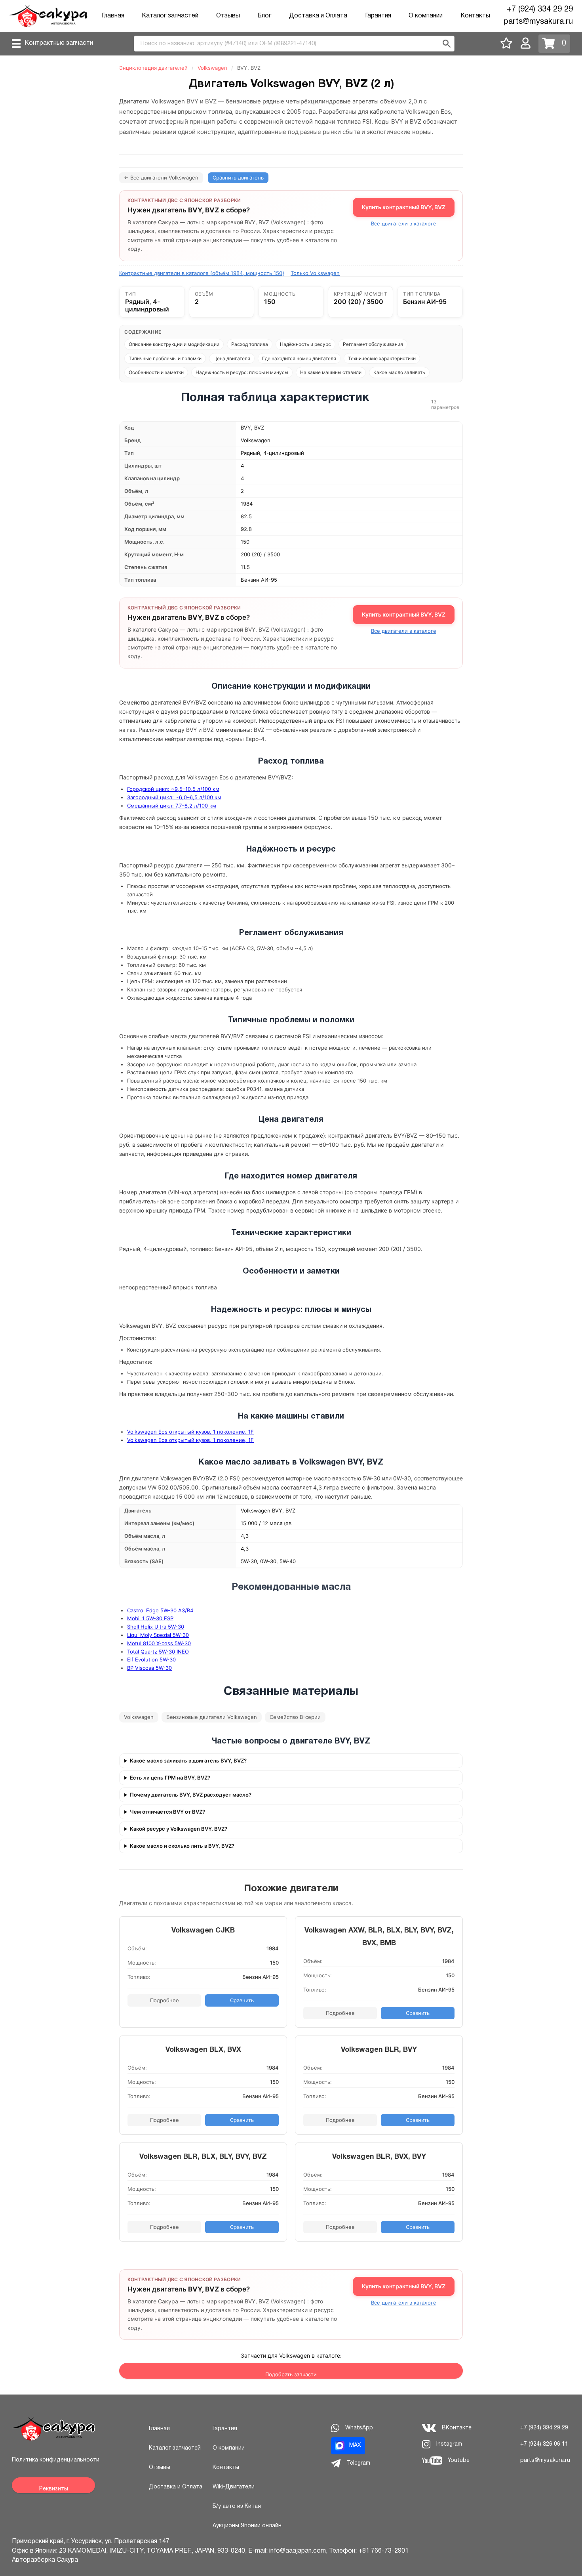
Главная (113, 16)
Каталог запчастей (170, 16)
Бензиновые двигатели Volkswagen (212, 1717)
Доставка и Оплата (318, 16)
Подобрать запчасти (291, 2374)
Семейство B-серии (295, 1717)
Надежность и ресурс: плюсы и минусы (242, 372)
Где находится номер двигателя (299, 358)
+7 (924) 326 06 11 (544, 2444)
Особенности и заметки (156, 372)
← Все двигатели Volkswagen (161, 178)
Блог (264, 16)
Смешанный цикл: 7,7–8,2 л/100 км (172, 806)
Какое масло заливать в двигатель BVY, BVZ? (188, 1761)
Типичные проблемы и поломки (165, 358)
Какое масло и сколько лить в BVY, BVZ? (182, 1846)
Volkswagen (212, 68)
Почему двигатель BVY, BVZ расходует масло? (191, 1795)
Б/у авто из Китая (237, 2506)
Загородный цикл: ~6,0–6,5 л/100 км (174, 797)
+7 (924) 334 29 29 (540, 10)
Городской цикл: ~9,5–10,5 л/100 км (173, 789)
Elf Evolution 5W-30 (151, 1659)
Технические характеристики (382, 358)
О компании (426, 16)
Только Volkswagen (315, 273)
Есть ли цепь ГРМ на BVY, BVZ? (170, 1778)
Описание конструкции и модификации (174, 344)
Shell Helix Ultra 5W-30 (156, 1627)
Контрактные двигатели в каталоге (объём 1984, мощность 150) (202, 273)
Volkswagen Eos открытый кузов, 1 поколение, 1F (190, 1432)
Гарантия (378, 16)
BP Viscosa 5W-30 (149, 1668)
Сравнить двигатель (238, 178)
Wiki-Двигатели (234, 2487)
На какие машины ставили (331, 372)
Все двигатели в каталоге (404, 224)
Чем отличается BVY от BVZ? (167, 1812)
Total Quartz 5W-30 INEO (158, 1652)
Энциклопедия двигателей (153, 68)
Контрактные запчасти (59, 43)
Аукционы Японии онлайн (247, 2526)
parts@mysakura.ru (538, 22)
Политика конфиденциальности (56, 2460)
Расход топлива (250, 344)
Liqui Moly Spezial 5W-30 (158, 1635)
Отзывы (228, 16)
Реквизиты (54, 2489)
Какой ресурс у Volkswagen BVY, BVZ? (179, 1829)
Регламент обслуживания (373, 344)
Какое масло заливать (399, 372)
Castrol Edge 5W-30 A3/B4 (160, 1610)
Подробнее (165, 2000)
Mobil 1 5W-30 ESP (150, 1618)
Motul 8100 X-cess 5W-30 (159, 1643)
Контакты (475, 16)
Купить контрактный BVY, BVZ (404, 207)
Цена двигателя (232, 358)
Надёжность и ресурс (305, 344)
